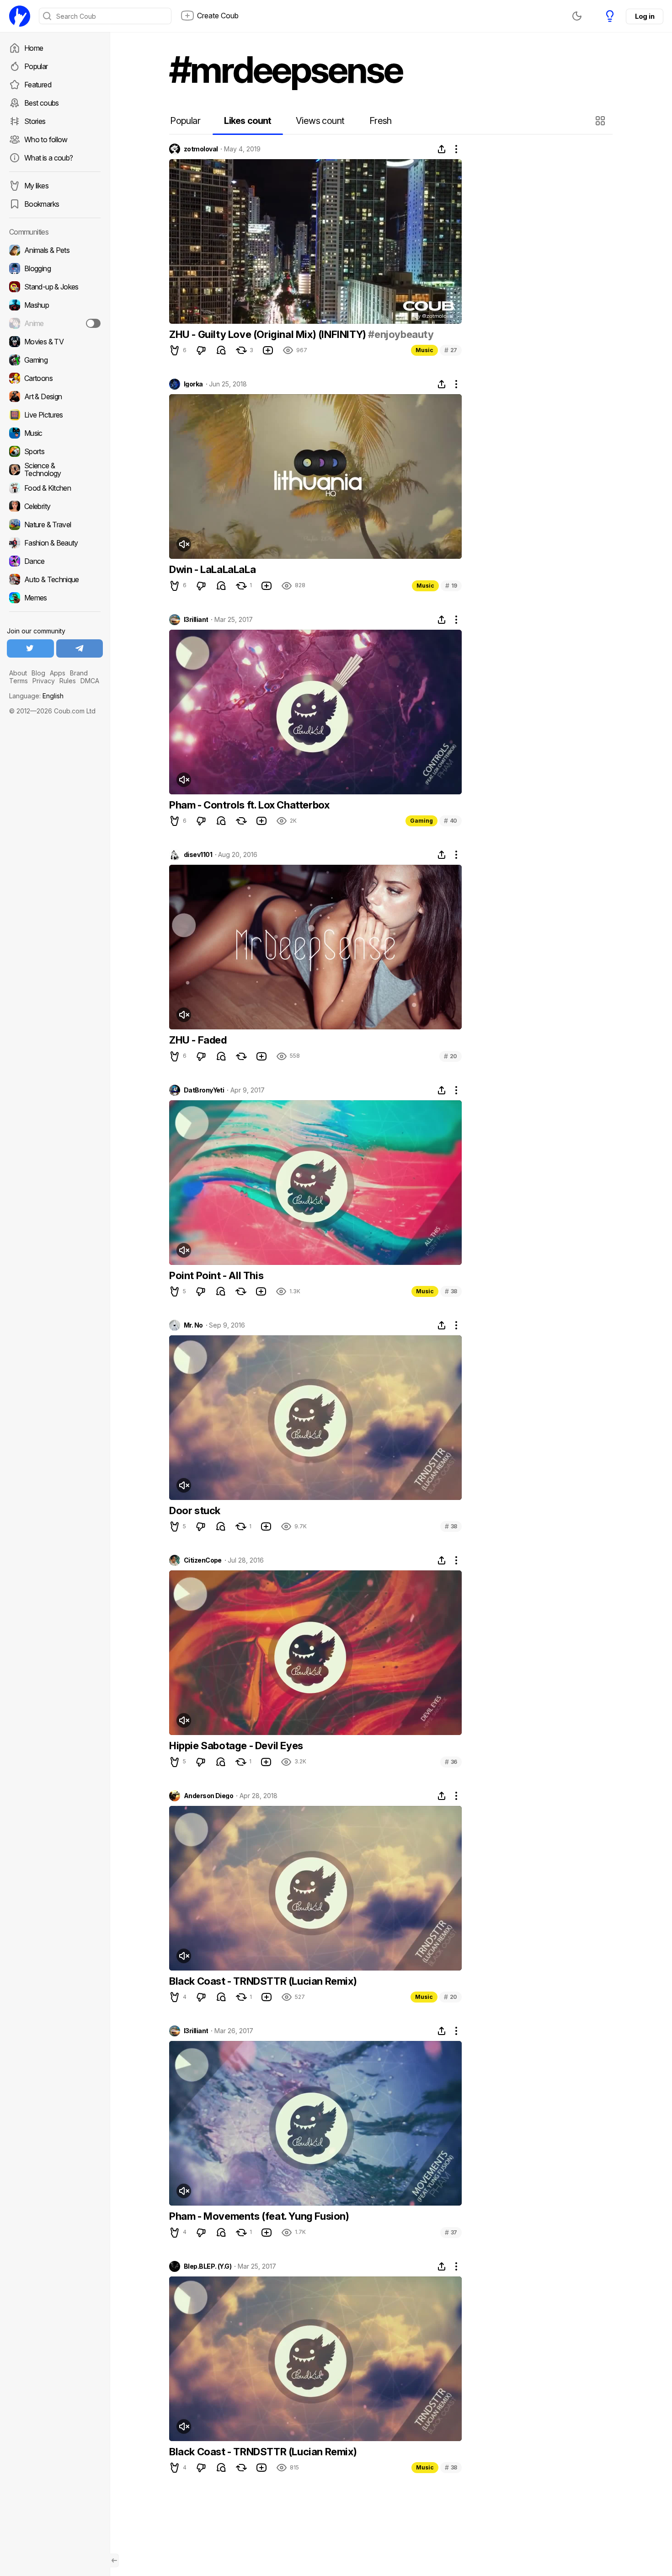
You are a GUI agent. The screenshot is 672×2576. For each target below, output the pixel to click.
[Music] (55, 433)
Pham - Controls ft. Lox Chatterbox (249, 805)
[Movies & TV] (55, 342)
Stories (35, 121)
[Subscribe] (93, 323)
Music (424, 350)
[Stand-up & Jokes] (55, 287)
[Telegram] (80, 648)
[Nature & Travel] (55, 525)
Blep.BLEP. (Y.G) (208, 2266)
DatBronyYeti (204, 1090)
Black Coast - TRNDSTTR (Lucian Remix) (263, 1981)
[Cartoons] (55, 378)
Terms (19, 681)
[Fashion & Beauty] (55, 543)
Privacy (44, 681)
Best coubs (42, 103)
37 (451, 2232)
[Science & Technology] (55, 470)
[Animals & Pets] (55, 250)
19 (451, 586)
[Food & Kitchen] (55, 488)
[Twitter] (30, 648)
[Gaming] (55, 360)
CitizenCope (203, 1560)
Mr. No (193, 1325)
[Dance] (55, 561)
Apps (58, 673)
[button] (601, 121)
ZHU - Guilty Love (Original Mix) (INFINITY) (269, 334)
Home (34, 48)
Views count (320, 121)
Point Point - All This (216, 1275)
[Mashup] (55, 305)
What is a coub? (48, 158)
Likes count (248, 121)
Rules (68, 681)
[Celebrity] (55, 506)
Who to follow (46, 139)
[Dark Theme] (577, 16)
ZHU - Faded (198, 1040)
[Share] (442, 149)
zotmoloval (201, 149)
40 (451, 821)
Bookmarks (42, 204)
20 (451, 1056)
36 (451, 1762)
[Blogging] (55, 268)
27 (451, 350)
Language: (36, 696)
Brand (79, 673)
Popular (36, 66)
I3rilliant (196, 620)
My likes (36, 186)
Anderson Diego (208, 1796)
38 (451, 1291)
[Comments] (221, 350)
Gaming (421, 821)
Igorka (193, 384)
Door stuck (195, 1510)
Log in (645, 16)
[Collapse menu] (114, 2560)
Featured (38, 85)
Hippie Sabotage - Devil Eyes (236, 1746)
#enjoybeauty (401, 334)
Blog (38, 673)
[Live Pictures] (55, 415)
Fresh (381, 121)
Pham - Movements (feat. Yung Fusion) (259, 2216)
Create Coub (218, 16)
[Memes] (55, 598)
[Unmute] (184, 544)
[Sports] (55, 451)
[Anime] (55, 323)
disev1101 (198, 855)
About (18, 673)
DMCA (90, 681)
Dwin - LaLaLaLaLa (212, 569)
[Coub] (20, 16)
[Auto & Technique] (55, 579)
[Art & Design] (55, 396)
